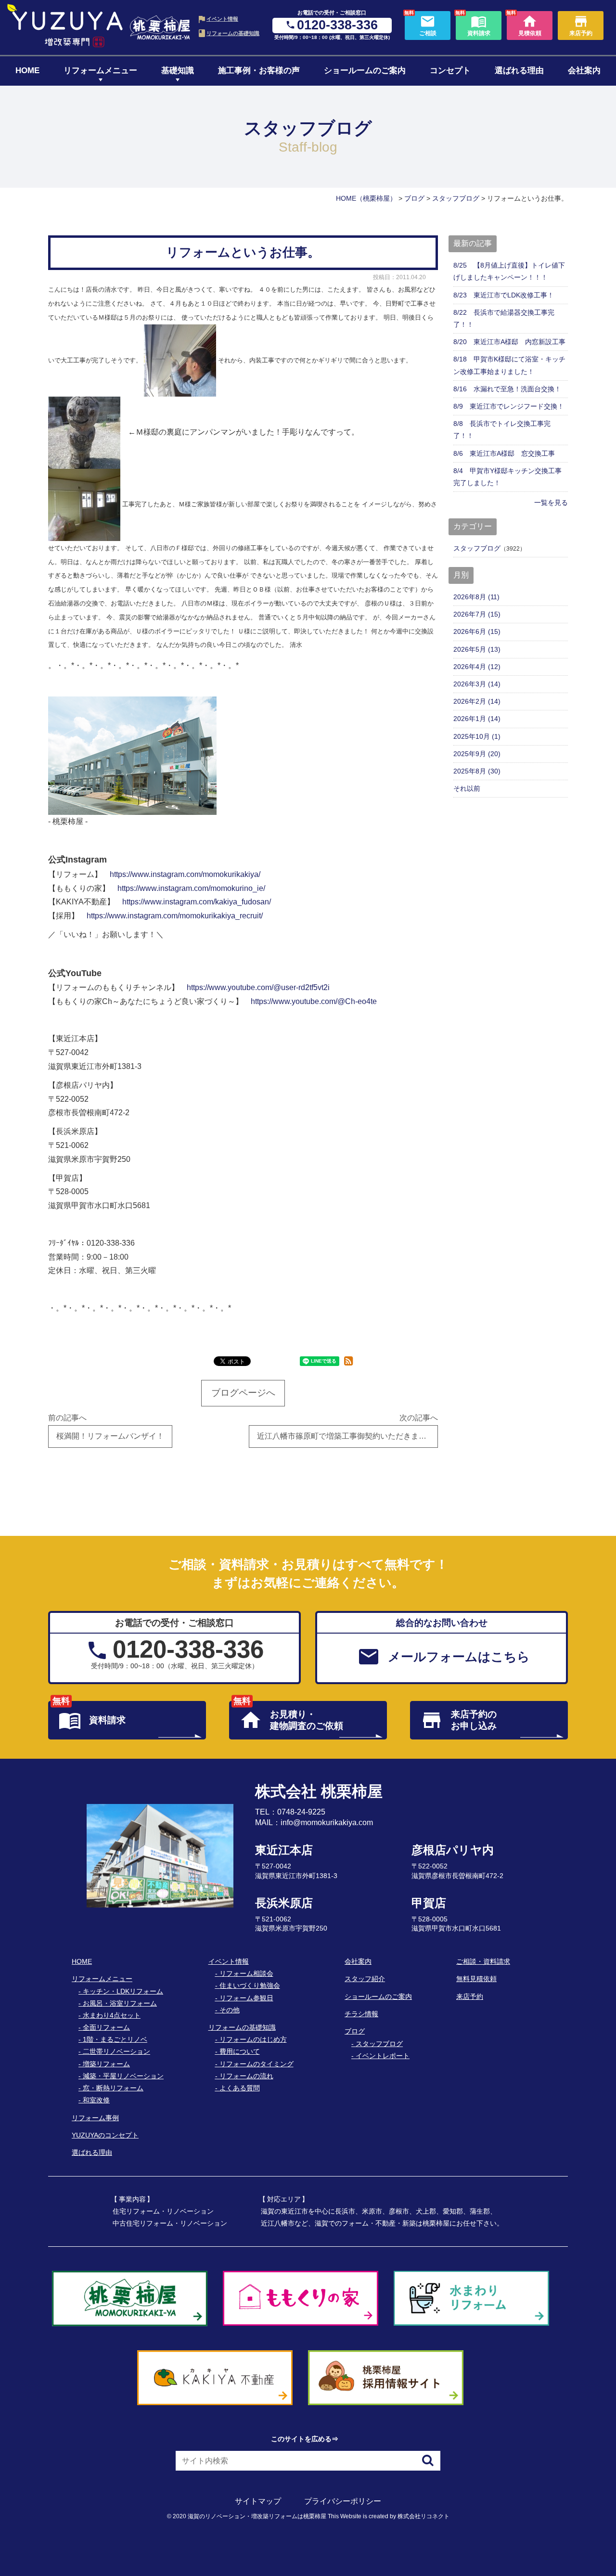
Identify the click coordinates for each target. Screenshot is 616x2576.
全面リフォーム (106, 2027)
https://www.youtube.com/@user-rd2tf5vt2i (258, 987)
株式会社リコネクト (423, 2516)
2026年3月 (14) (477, 684)
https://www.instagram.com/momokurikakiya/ (185, 874)
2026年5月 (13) (477, 649)
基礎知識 (178, 71)
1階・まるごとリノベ (115, 2039)
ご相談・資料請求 (483, 1961)
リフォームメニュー (100, 71)
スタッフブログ (477, 548)
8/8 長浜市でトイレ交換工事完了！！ (502, 430)
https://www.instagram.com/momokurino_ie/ (191, 888)
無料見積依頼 (476, 1979)
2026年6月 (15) (477, 631)
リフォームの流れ (246, 2076)
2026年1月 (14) (477, 719)
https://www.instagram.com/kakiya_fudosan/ (197, 902)
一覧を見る (551, 502)
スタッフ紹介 (365, 1979)
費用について (240, 2051)
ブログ (355, 2031)
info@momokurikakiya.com (327, 1823)
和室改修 (96, 2100)
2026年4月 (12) (477, 667)
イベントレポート (383, 2056)
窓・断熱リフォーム (113, 2088)
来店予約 (470, 1996)
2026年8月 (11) (476, 597)
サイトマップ (258, 2501)
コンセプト (450, 71)
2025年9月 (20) (477, 754)
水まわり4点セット (112, 2015)
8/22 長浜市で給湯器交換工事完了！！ (504, 318)
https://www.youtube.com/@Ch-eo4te (314, 1001)
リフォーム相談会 (246, 1973)
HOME (27, 71)
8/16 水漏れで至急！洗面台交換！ (507, 389)
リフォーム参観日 (246, 1998)
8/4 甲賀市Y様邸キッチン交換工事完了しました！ (507, 477)
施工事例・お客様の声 (259, 71)
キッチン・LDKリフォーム (123, 1991)
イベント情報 (222, 19)
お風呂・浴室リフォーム (120, 2003)
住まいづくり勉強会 (250, 1985)
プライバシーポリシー (343, 2501)
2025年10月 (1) (477, 736)
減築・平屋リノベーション (123, 2076)
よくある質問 (240, 2088)
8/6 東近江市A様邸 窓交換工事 (504, 453)
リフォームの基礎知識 (233, 33)
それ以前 (467, 788)
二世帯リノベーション (116, 2051)
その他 (230, 2010)
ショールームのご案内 (365, 71)
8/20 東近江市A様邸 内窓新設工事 (509, 342)
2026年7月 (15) (477, 614)
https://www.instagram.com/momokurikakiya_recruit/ (175, 916)
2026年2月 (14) (477, 701)
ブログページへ (243, 1393)
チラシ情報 (361, 2014)
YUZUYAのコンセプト (105, 2135)
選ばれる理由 (519, 71)
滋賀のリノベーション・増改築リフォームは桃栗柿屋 (257, 2516)
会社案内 (584, 71)
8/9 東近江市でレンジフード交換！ (509, 406)
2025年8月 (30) (477, 771)
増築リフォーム (106, 2064)
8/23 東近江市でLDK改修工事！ (504, 295)
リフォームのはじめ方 (253, 2039)
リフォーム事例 (95, 2118)
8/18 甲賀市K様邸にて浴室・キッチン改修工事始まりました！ (509, 365)
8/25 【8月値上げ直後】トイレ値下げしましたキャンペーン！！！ (509, 271)
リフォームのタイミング (257, 2064)
